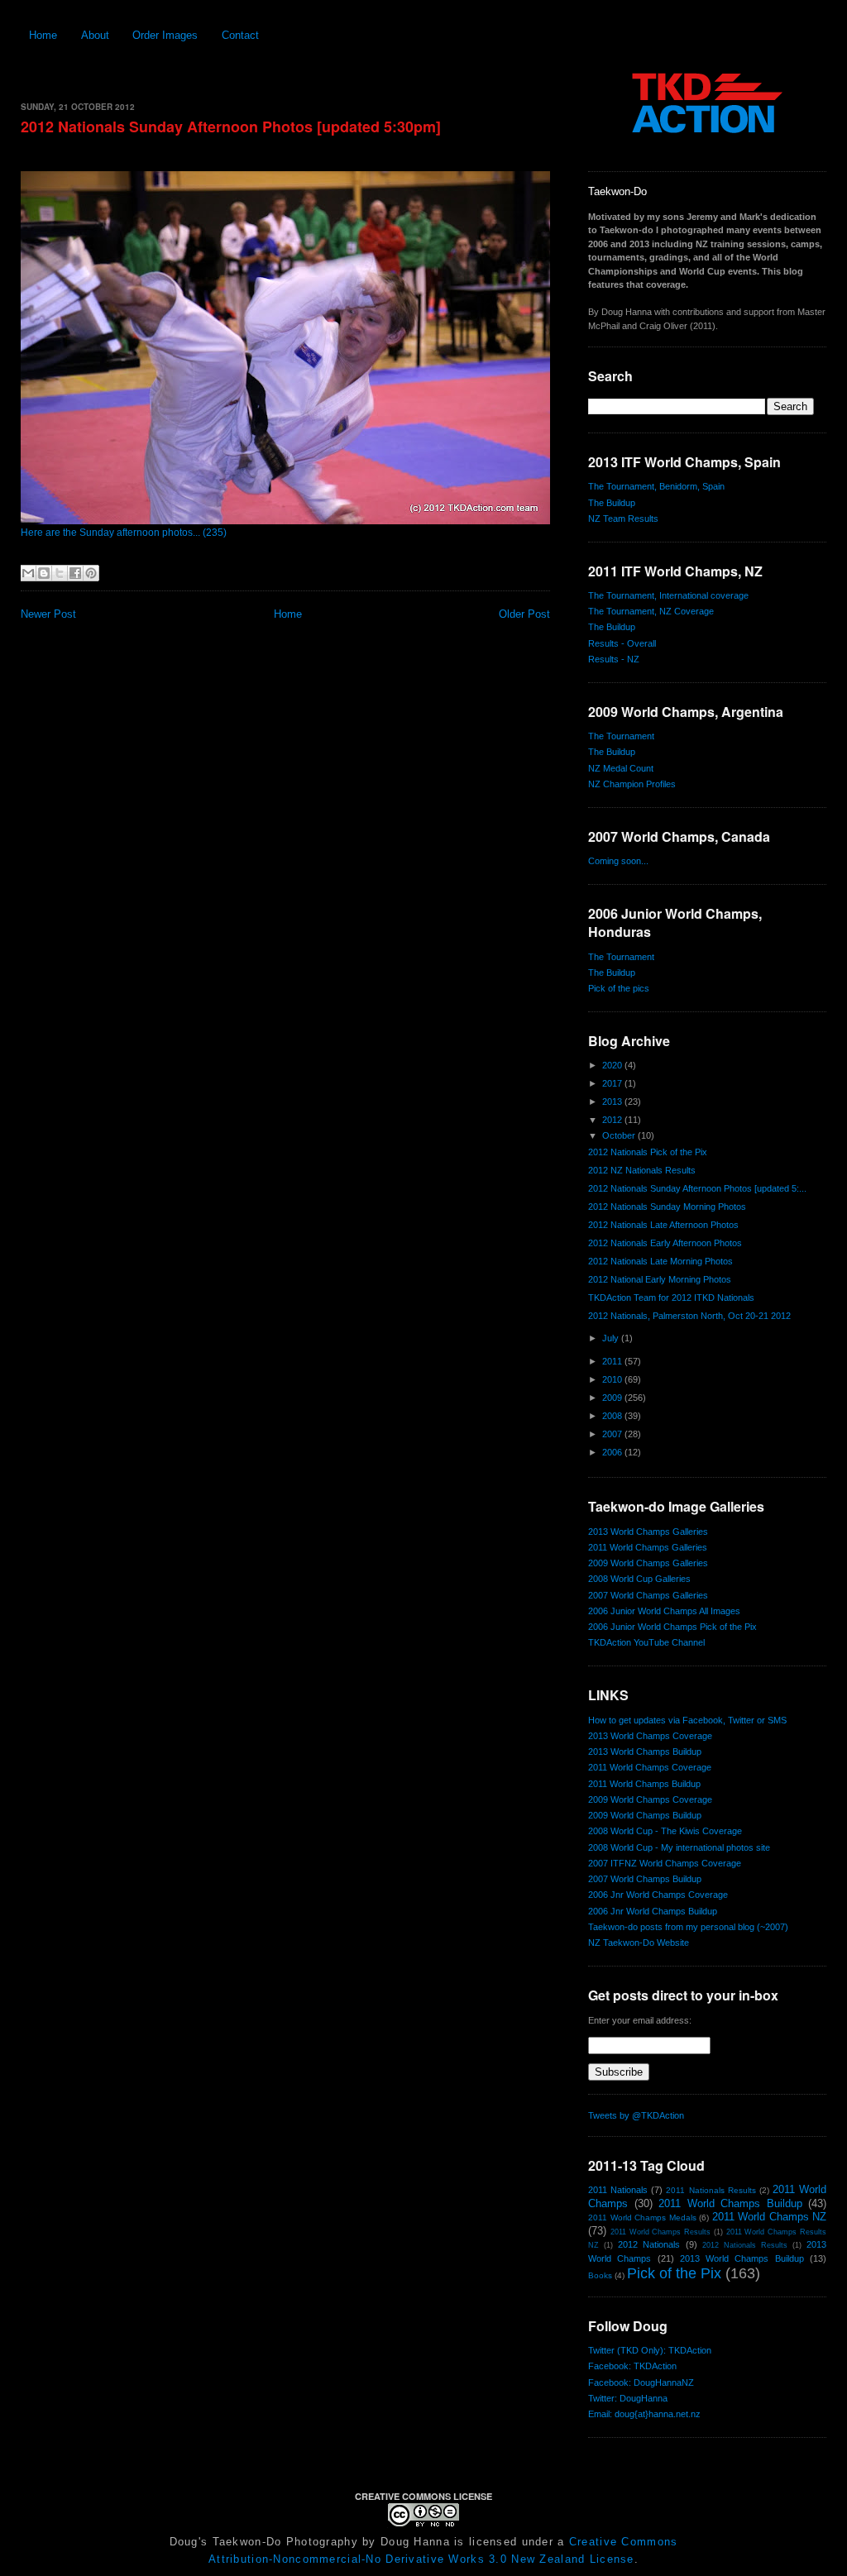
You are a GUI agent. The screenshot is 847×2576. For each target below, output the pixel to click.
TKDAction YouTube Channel (646, 1642)
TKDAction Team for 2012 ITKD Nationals (671, 1298)
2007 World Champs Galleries (648, 1595)
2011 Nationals (618, 2190)
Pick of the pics (619, 988)
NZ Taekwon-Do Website (639, 1943)
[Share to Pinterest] (91, 573)
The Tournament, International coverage (668, 595)
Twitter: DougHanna (628, 2398)
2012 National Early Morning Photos (660, 1279)
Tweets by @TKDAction (636, 2115)
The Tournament (621, 736)
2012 (613, 1120)
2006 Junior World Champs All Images (664, 1611)
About (95, 35)
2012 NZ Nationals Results (642, 1170)
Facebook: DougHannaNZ (641, 2382)
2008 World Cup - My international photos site (679, 1847)
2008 (613, 1416)
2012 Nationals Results (745, 2245)
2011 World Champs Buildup (644, 1784)
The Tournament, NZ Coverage (651, 611)
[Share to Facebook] (75, 573)
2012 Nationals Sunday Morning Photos (667, 1207)
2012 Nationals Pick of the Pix (648, 1152)
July (612, 1338)
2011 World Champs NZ (770, 2217)
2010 (613, 1379)
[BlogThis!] (44, 573)
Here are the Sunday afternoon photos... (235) (124, 533)
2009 (613, 1398)
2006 (613, 1452)
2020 (613, 1065)
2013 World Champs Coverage (650, 1736)
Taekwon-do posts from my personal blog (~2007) (688, 1927)
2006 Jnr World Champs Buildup (653, 1911)
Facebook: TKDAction (632, 2366)
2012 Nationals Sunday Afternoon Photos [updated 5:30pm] (231, 127)
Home (43, 35)
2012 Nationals (649, 2244)
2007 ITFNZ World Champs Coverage (665, 1863)
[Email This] (28, 573)
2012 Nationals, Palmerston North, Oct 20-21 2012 (689, 1316)
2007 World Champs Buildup (645, 1879)
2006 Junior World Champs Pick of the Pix (672, 1627)
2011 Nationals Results (711, 2190)
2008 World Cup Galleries (639, 1579)
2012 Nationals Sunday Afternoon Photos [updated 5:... (697, 1188)
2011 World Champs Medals (642, 2218)
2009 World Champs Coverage (650, 1799)
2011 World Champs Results (660, 2232)
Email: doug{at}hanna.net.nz (644, 2414)
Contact (240, 35)
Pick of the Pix (674, 2273)
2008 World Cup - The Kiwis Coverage (665, 1831)
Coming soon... (618, 861)
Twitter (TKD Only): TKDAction (650, 2350)
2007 (613, 1434)
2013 (613, 1102)
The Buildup (612, 503)
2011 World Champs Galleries (648, 1547)
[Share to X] (60, 573)
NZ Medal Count (621, 768)
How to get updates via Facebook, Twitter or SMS (687, 1720)
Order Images (165, 35)
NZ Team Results (623, 519)
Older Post (524, 614)
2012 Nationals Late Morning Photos (660, 1261)
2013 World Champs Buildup (645, 1752)
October (620, 1135)
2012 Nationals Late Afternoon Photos (663, 1225)
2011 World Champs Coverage (650, 1767)
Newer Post (48, 614)
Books (600, 2275)
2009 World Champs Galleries (648, 1563)
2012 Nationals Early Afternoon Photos (665, 1243)
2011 (613, 1361)
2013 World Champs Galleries (648, 1532)
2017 (613, 1083)
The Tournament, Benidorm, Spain (656, 486)
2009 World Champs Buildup (645, 1815)
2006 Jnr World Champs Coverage (658, 1895)
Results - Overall (622, 643)
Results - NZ (614, 659)
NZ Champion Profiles (632, 784)
